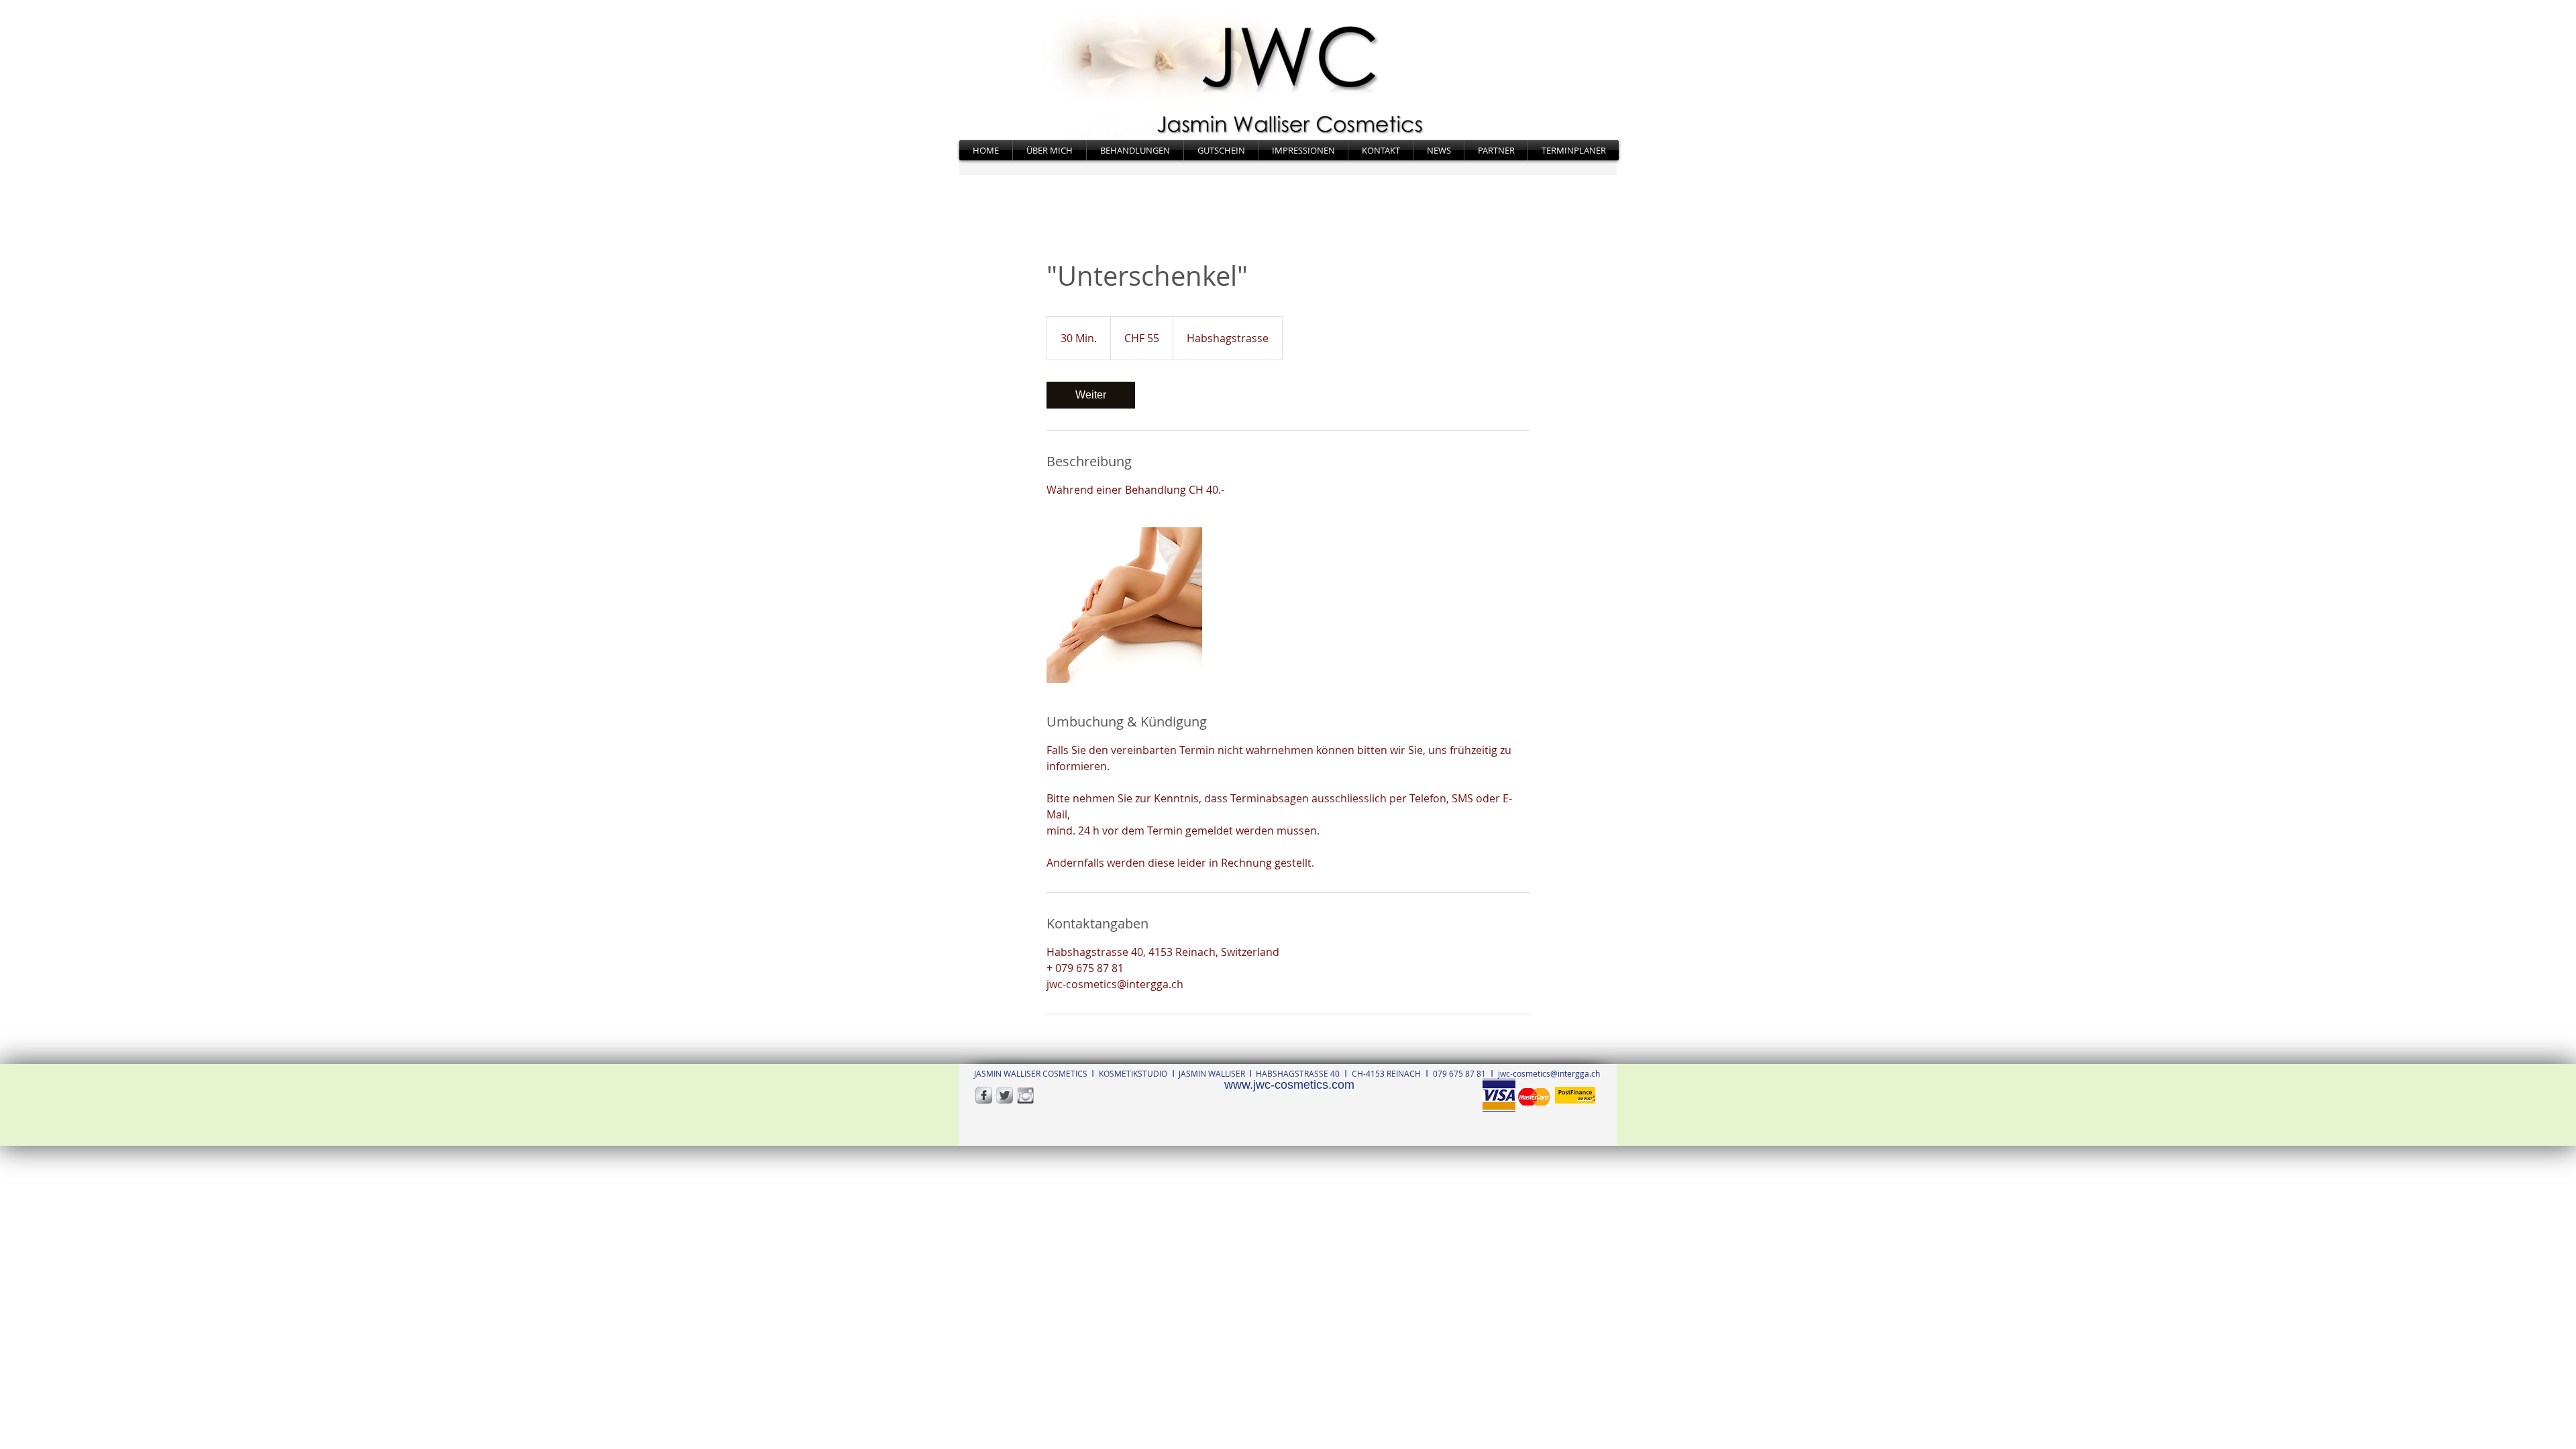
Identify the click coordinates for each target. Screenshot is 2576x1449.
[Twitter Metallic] (1005, 1095)
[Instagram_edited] (1025, 1095)
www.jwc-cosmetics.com (1289, 1085)
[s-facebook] (984, 1095)
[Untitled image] (1124, 605)
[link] (1091, 395)
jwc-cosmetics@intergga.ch (1549, 1073)
